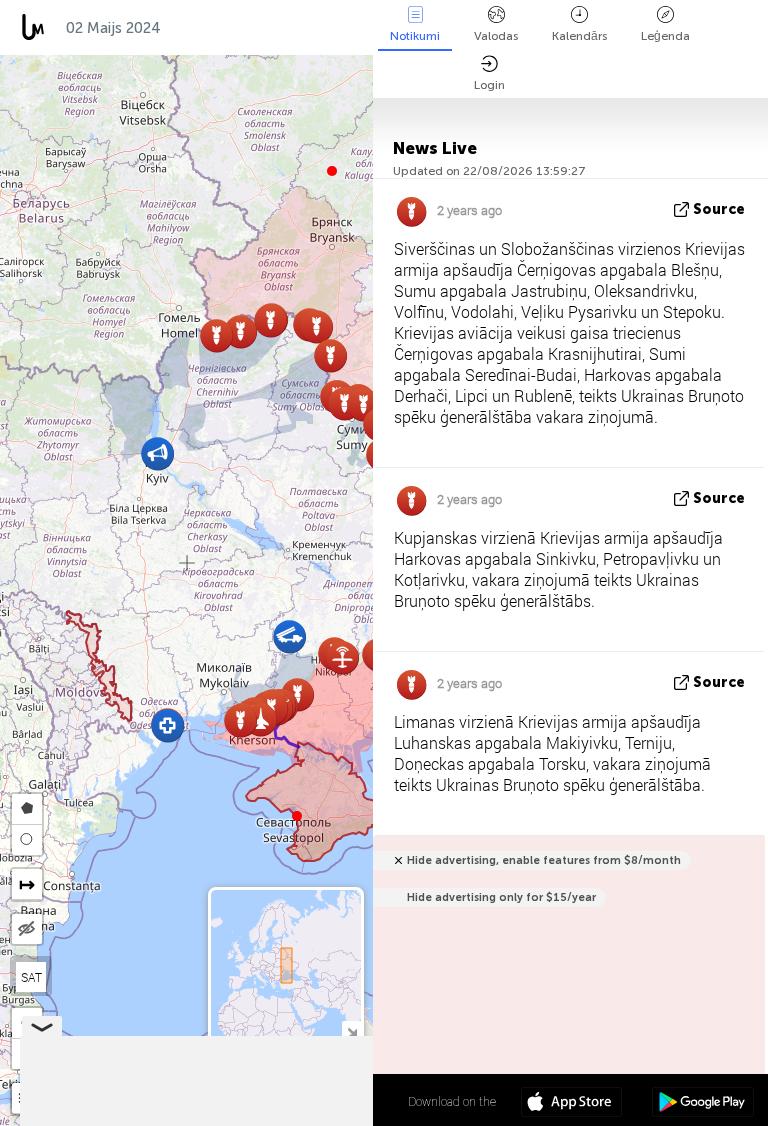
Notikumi (415, 36)
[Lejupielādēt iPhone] (571, 1104)
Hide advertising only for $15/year (501, 897)
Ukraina (210, 28)
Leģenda (665, 36)
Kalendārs (579, 36)
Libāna (295, 28)
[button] (297, 816)
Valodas (496, 36)
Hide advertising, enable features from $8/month (544, 860)
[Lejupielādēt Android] (702, 1104)
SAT (31, 977)
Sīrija (369, 28)
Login (489, 85)
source (719, 209)
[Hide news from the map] (27, 929)
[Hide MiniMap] (351, 1030)
